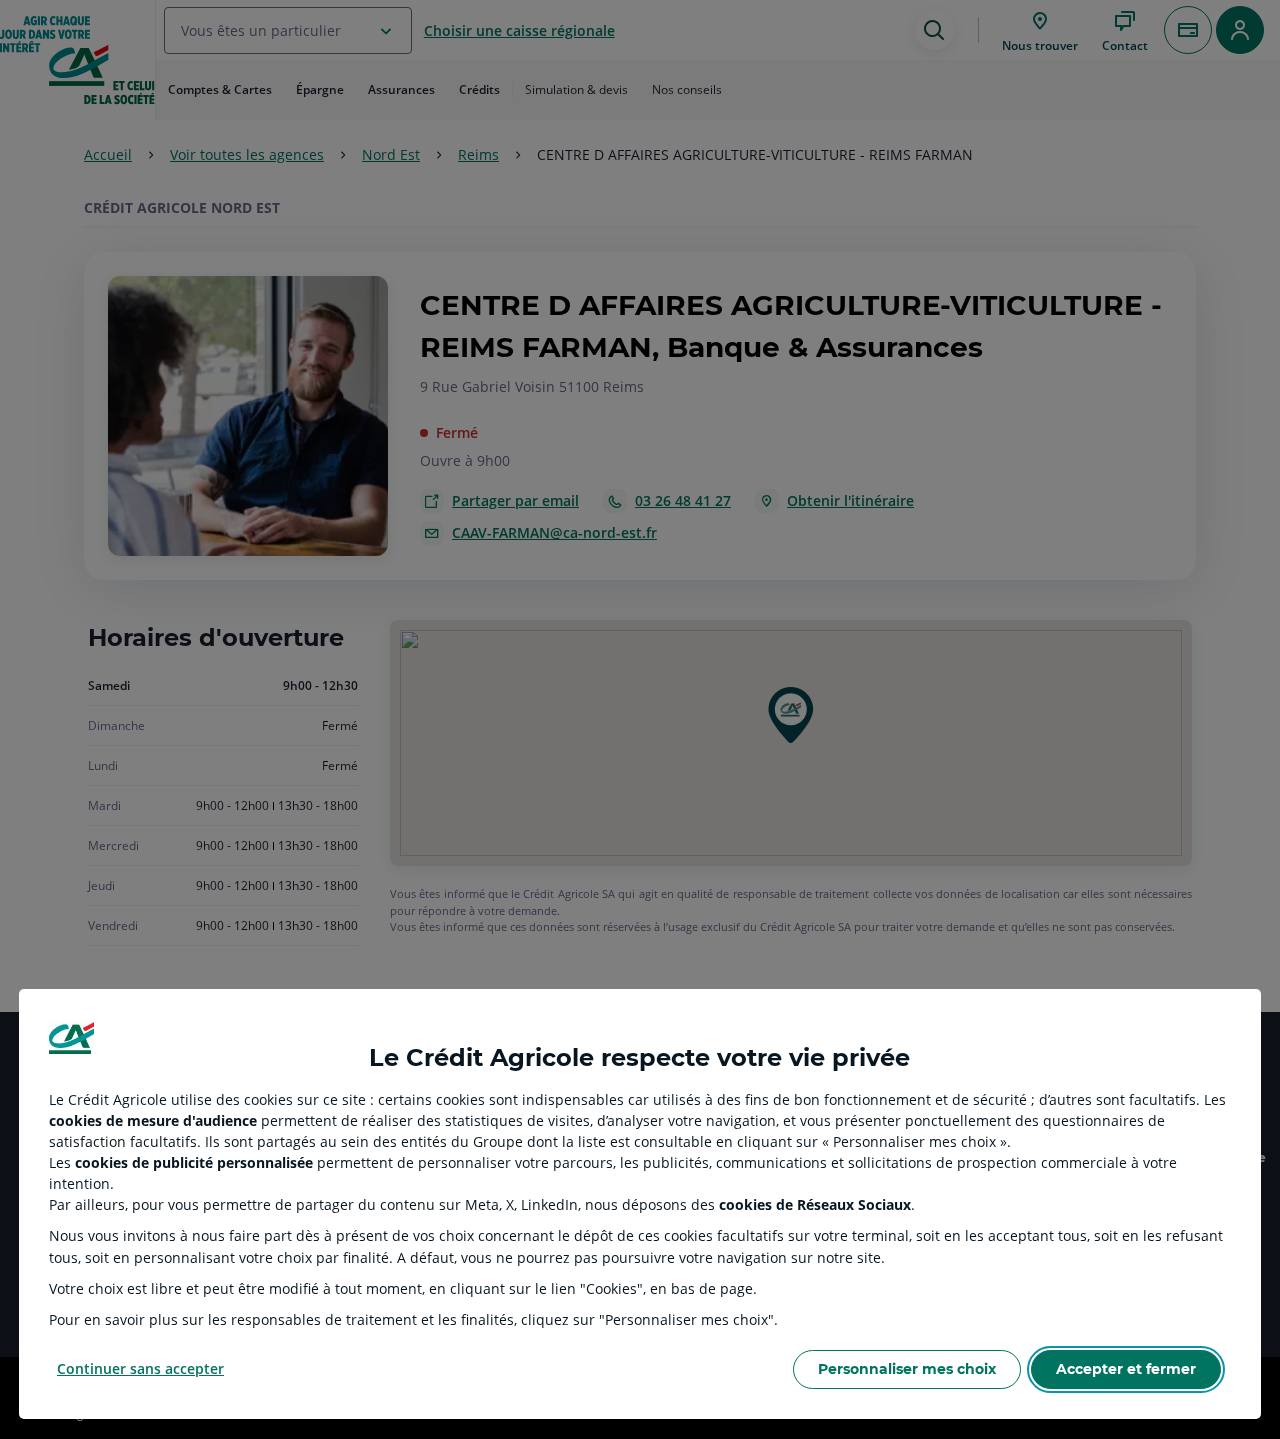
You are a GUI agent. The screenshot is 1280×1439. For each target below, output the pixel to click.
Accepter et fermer (1126, 1369)
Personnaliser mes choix (907, 1369)
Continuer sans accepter (140, 1368)
